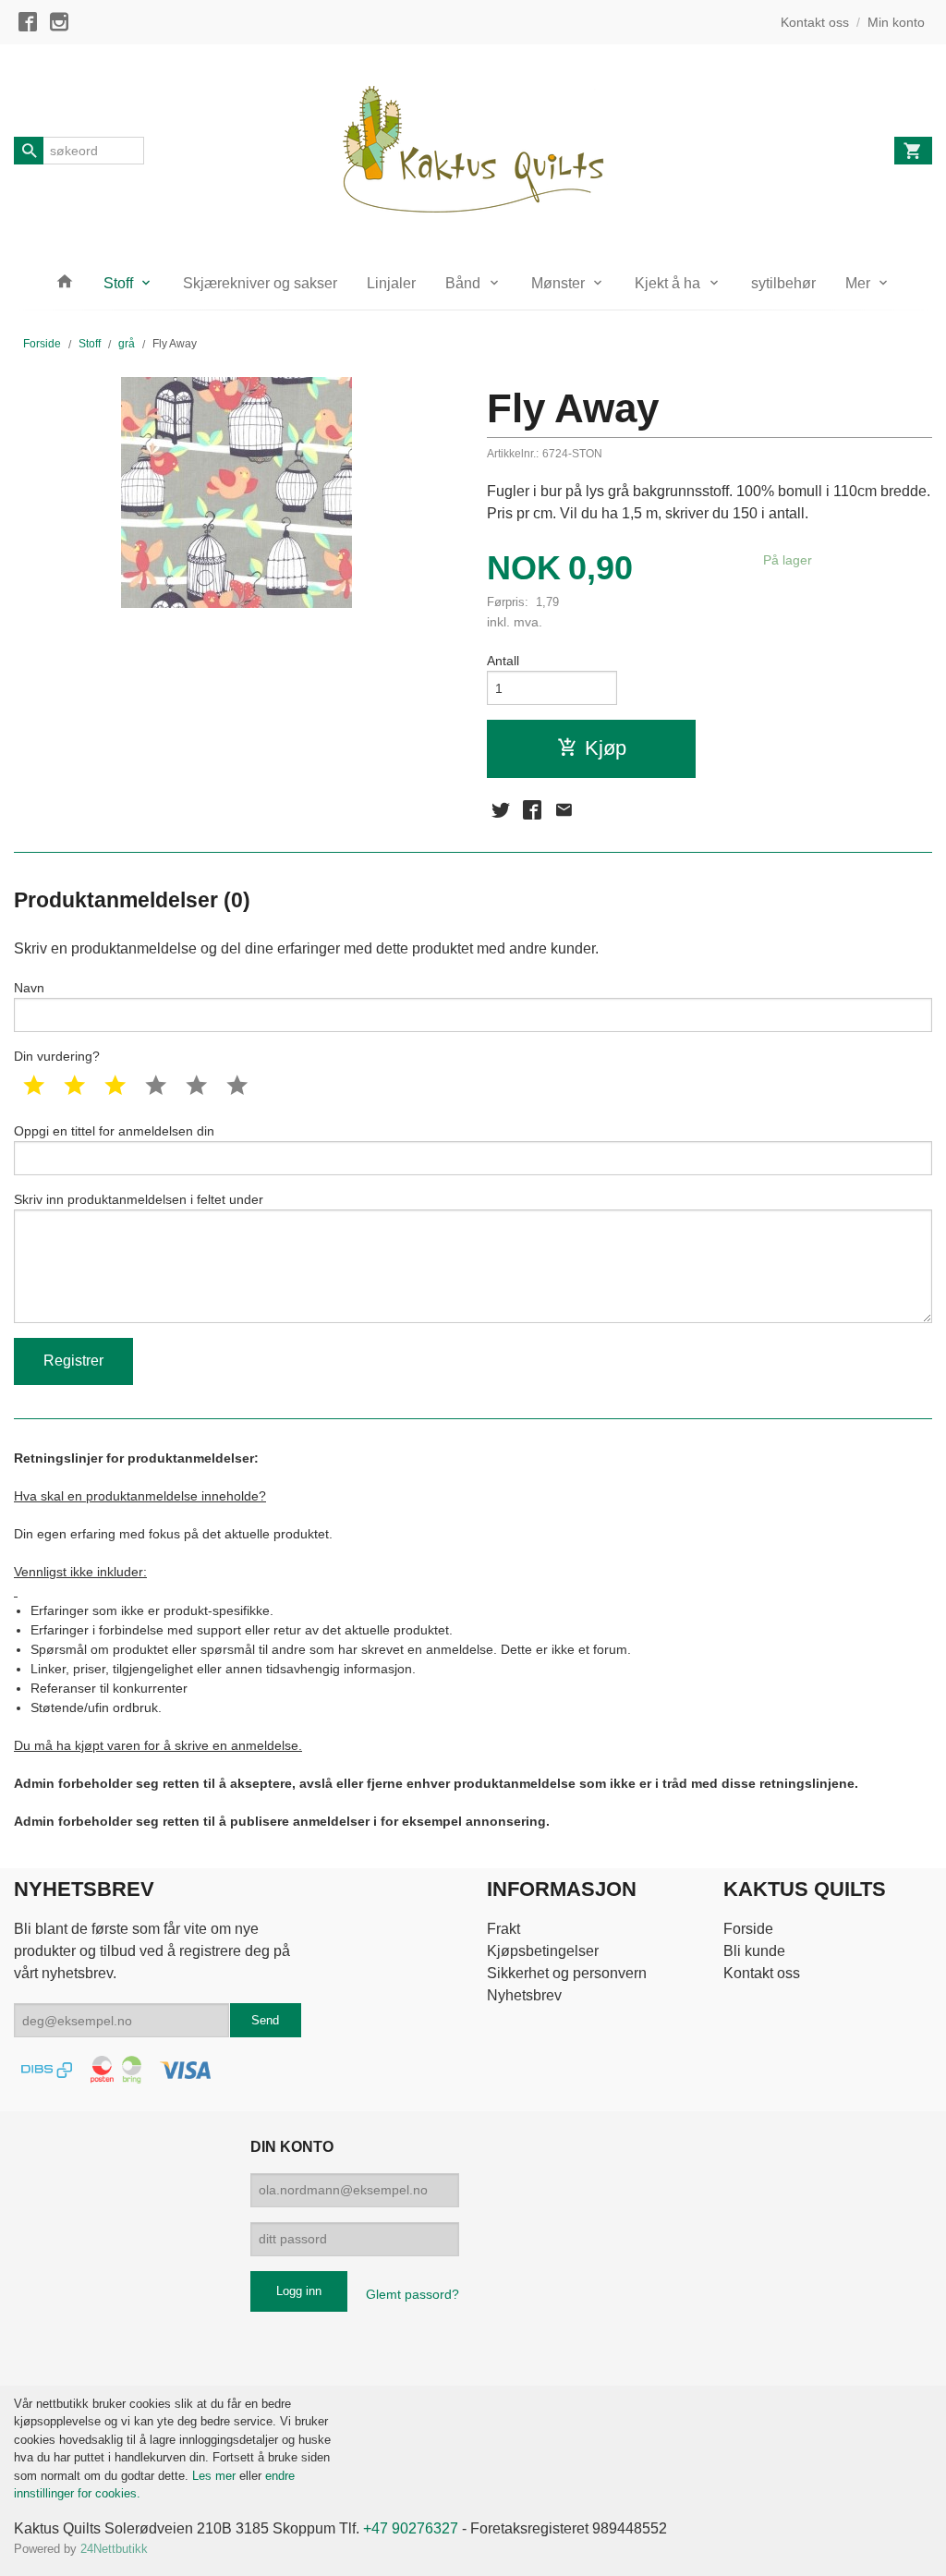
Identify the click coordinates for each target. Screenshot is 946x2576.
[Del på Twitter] (501, 810)
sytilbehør (783, 283)
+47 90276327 (411, 2528)
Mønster (558, 283)
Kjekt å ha (667, 283)
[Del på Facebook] (532, 810)
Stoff (118, 283)
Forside (42, 344)
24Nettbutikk (114, 2549)
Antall (503, 661)
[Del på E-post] (564, 810)
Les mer (216, 2476)
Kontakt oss (762, 1973)
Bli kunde (754, 1951)
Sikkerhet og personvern (567, 1973)
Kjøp (606, 748)
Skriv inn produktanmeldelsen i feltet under (139, 1199)
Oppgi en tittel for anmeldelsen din (114, 1131)
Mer (858, 283)
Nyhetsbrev (524, 1995)
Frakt (503, 1929)
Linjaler (391, 283)
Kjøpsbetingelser (543, 1951)
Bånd (463, 283)
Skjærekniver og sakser (260, 283)
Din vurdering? (57, 1056)
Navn (29, 988)
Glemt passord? (412, 2294)
